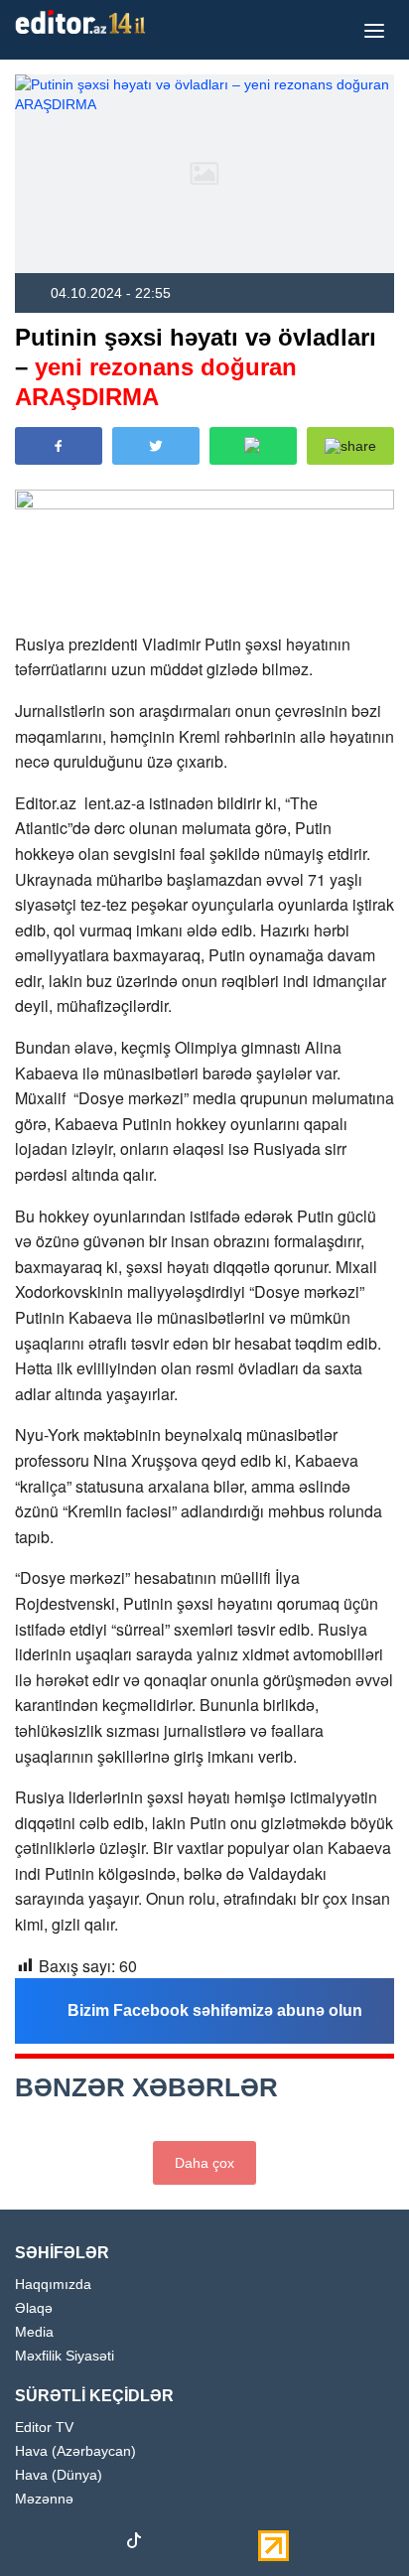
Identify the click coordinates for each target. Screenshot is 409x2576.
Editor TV (44, 2428)
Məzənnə (44, 2499)
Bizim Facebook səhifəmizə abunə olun (215, 2010)
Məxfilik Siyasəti (65, 2356)
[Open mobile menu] (374, 30)
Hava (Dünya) (59, 2475)
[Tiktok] (134, 2545)
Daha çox (204, 2163)
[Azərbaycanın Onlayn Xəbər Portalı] (84, 22)
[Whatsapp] (204, 2544)
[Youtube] (99, 2544)
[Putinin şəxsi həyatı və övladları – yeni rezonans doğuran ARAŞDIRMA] (204, 174)
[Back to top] (353, 2520)
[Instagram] (65, 2544)
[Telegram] (169, 2544)
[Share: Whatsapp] (253, 446)
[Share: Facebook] (59, 446)
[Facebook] (30, 2544)
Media (34, 2332)
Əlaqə (34, 2308)
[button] (350, 446)
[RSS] (238, 2544)
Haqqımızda (53, 2285)
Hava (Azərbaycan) (75, 2451)
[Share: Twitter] (156, 446)
